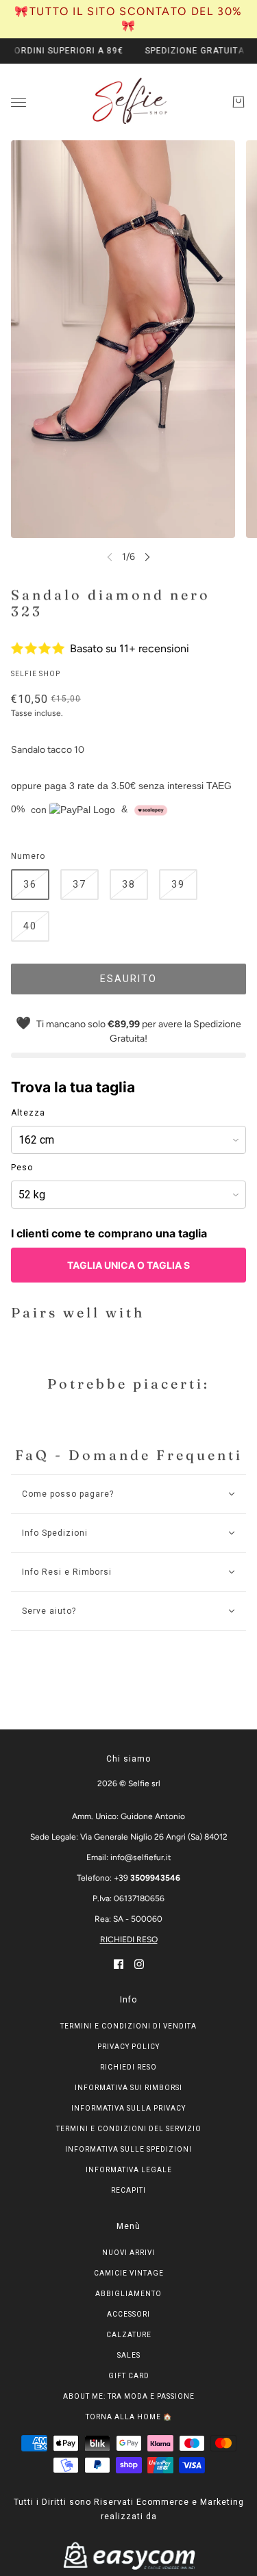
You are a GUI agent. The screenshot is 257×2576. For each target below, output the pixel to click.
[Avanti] (147, 557)
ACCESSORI (128, 2314)
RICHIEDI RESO (129, 1940)
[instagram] (139, 1964)
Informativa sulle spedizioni (128, 2149)
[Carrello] (238, 102)
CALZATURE (129, 2335)
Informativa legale (129, 2170)
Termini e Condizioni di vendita (128, 2026)
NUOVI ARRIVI (128, 2253)
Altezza (28, 1113)
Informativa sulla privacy (128, 2108)
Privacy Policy (128, 2047)
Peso (22, 1168)
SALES (129, 2355)
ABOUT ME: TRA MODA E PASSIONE (129, 2396)
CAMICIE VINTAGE (129, 2273)
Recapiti (128, 2190)
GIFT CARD (129, 2376)
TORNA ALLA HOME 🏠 (129, 2417)
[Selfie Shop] (128, 102)
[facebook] (119, 1964)
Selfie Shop (36, 674)
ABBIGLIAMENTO (128, 2294)
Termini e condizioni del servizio (129, 2129)
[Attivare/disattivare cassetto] (19, 102)
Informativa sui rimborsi (128, 2088)
